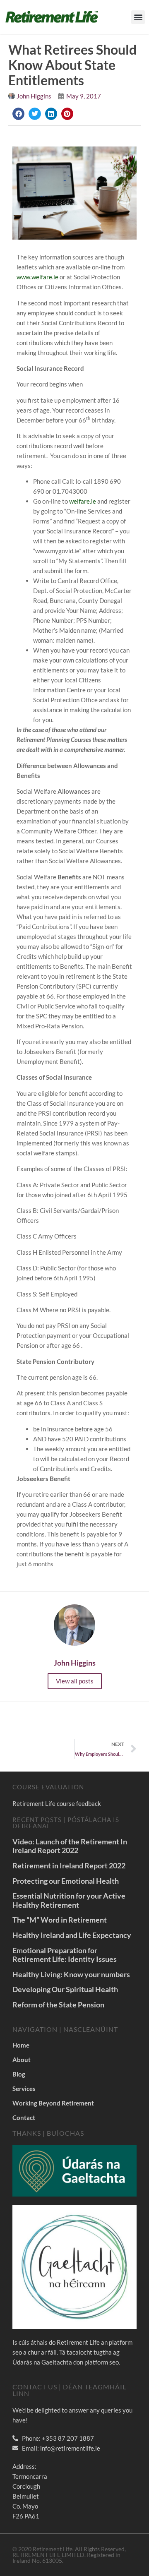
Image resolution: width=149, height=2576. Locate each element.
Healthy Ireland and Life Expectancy (72, 1935)
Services (24, 2089)
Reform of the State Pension (58, 2005)
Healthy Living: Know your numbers (71, 1974)
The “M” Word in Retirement (60, 1920)
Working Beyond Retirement (53, 2103)
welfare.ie (83, 501)
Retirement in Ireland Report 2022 (69, 1865)
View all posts (75, 1681)
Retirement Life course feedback (57, 1803)
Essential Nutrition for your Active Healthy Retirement (69, 1900)
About (22, 2060)
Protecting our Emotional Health (66, 1881)
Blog (19, 2074)
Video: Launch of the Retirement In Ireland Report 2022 (70, 1846)
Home (21, 2045)
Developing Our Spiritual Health (65, 1989)
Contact (24, 2117)
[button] (138, 17)
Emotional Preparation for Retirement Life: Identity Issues (65, 1955)
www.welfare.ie (37, 277)
